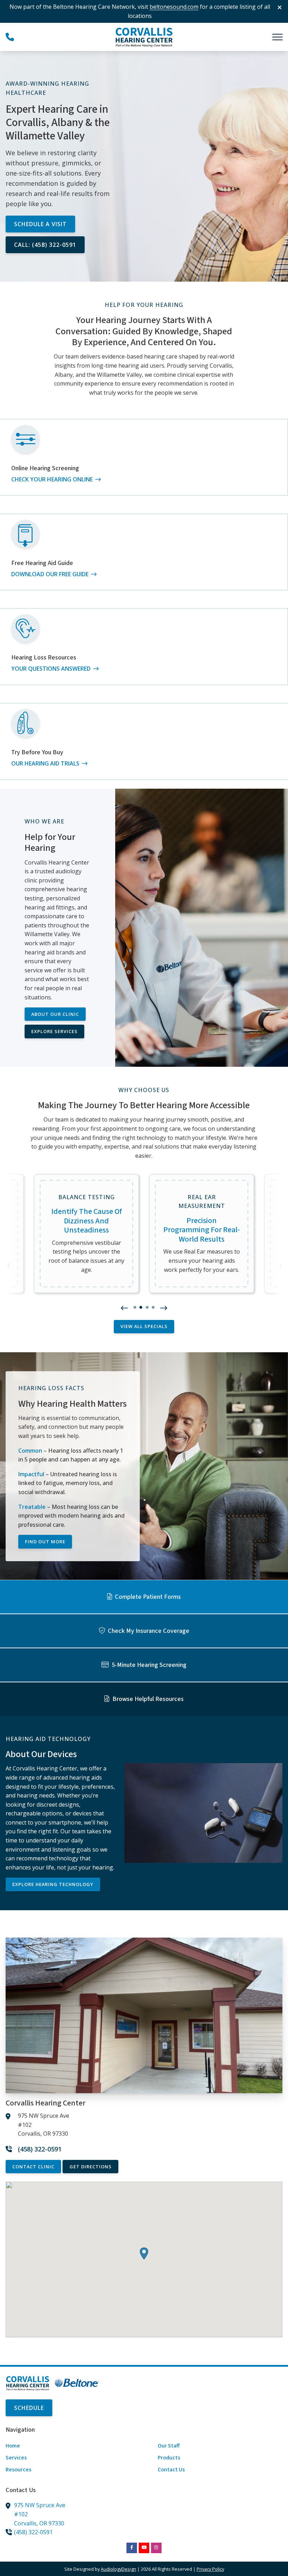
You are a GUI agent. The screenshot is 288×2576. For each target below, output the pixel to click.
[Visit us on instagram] (156, 2548)
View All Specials (144, 1326)
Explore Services (54, 1031)
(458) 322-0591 (33, 2532)
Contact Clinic (33, 2167)
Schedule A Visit (40, 224)
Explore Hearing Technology (53, 1884)
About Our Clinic (55, 1014)
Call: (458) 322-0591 (45, 245)
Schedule (29, 2408)
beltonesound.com (174, 7)
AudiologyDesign (119, 2569)
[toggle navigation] (277, 37)
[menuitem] (68, 2446)
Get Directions (91, 2167)
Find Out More (45, 1542)
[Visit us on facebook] (132, 2548)
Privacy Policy (210, 2569)
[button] (124, 1308)
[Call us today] (10, 37)
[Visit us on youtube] (144, 2548)
